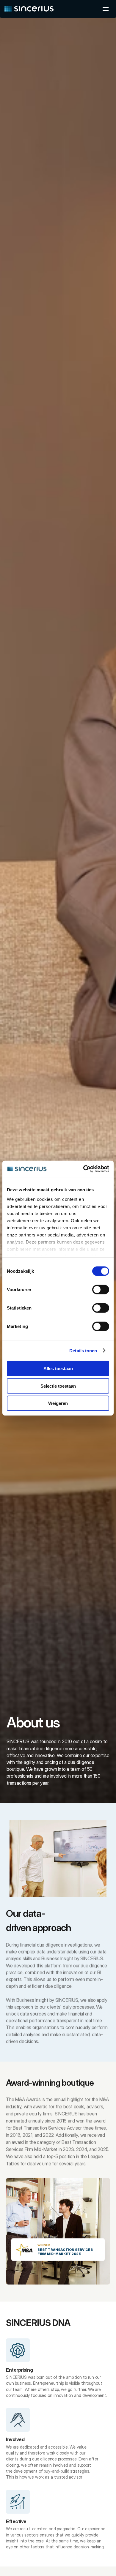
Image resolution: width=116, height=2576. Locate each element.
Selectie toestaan (58, 1386)
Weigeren (58, 1403)
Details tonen (83, 1350)
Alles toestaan (58, 1368)
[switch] (101, 1290)
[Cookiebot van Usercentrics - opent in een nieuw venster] (83, 1169)
